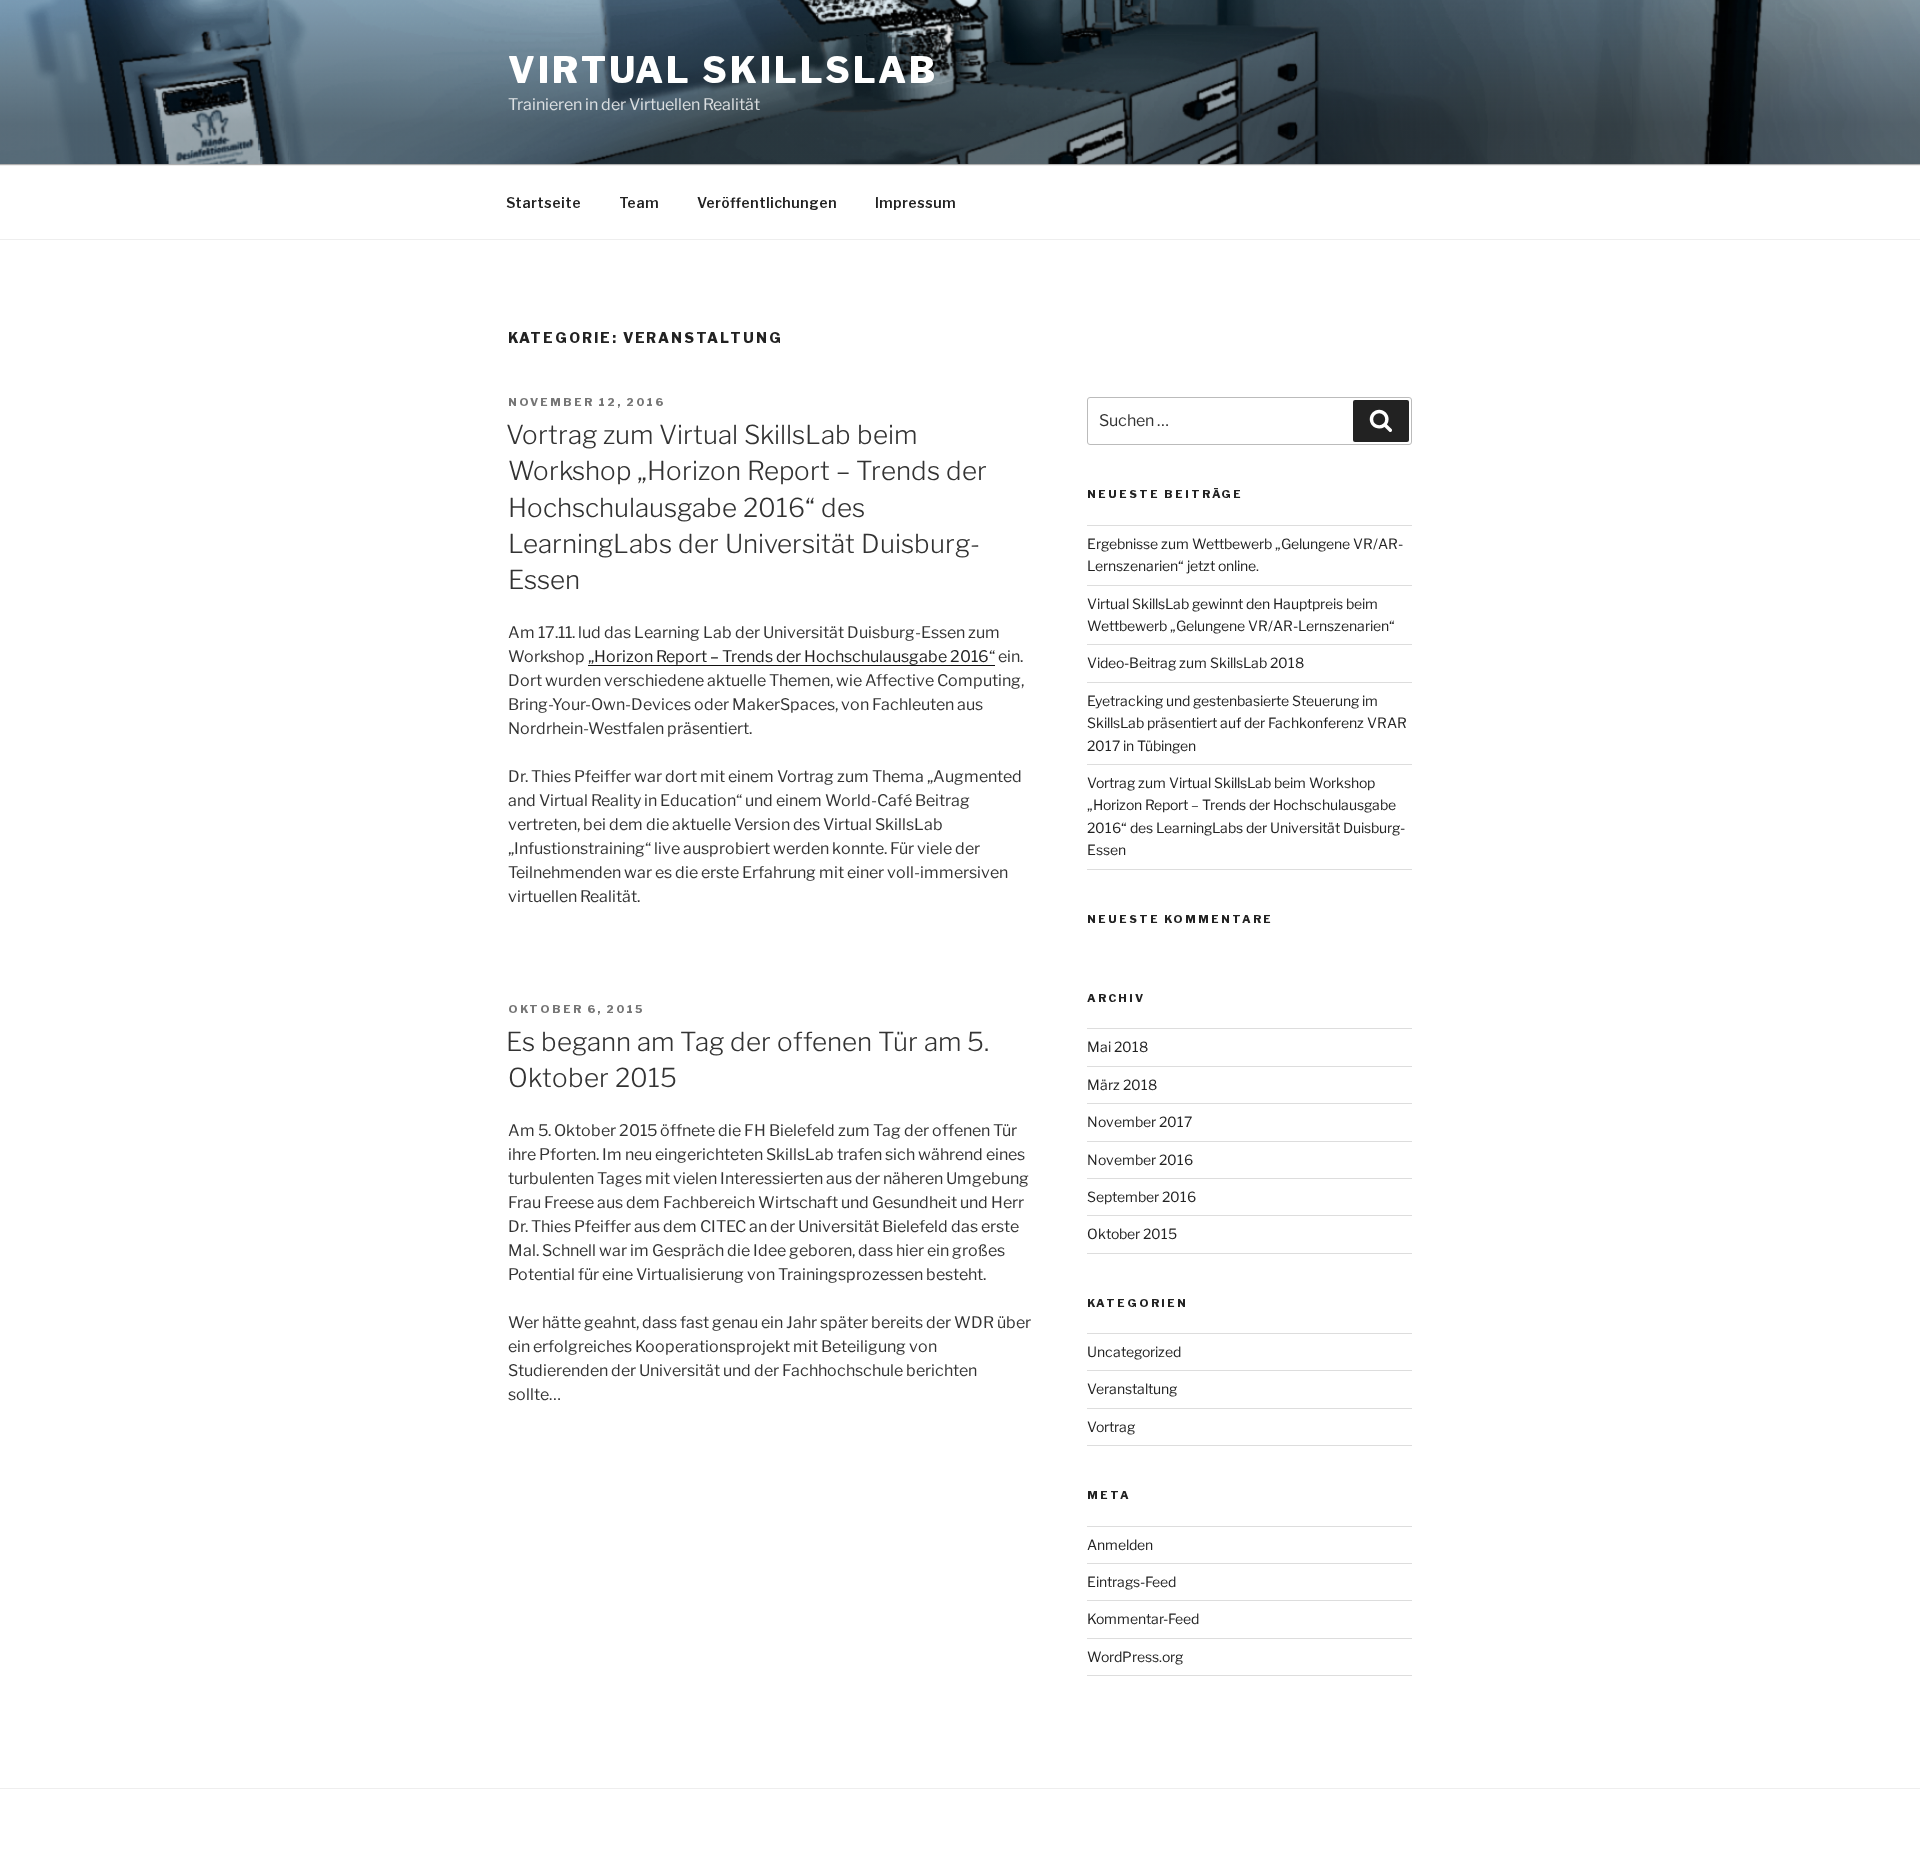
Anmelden (1120, 1544)
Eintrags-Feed (1131, 1581)
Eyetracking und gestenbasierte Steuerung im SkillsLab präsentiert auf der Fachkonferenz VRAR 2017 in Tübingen (1247, 723)
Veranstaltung (1132, 1388)
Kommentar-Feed (1143, 1618)
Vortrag (1111, 1426)
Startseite (543, 202)
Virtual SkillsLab (723, 70)
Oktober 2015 (1132, 1233)
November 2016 (1140, 1159)
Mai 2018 (1117, 1046)
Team (639, 202)
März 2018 (1122, 1084)
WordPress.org (1135, 1656)
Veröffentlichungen (767, 202)
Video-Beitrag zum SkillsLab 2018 (1195, 662)
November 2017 (1139, 1121)
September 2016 (1141, 1196)
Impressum (915, 202)
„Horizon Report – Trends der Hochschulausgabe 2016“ (791, 656)
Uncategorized (1134, 1351)
